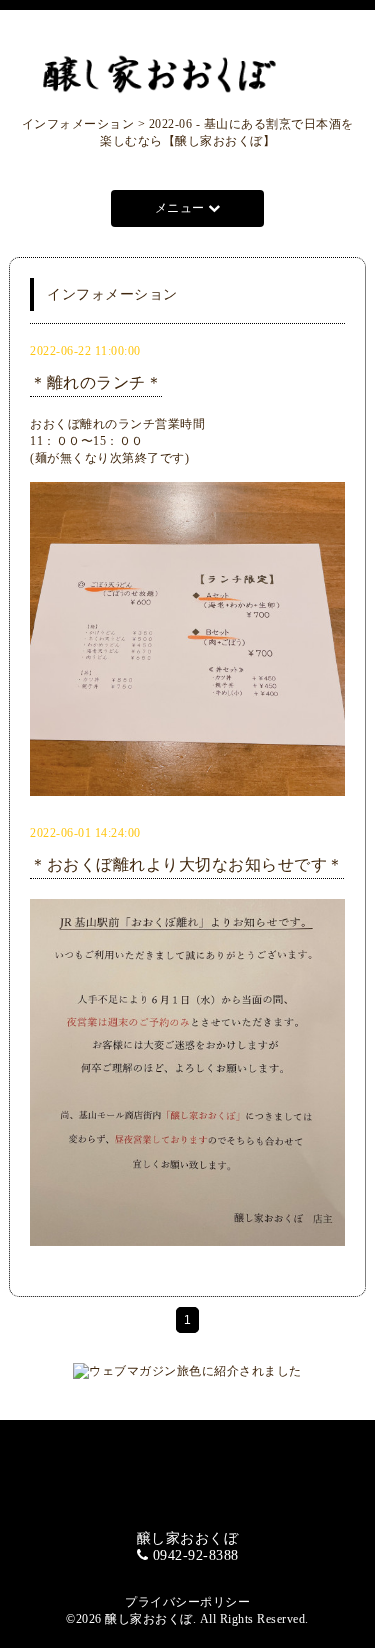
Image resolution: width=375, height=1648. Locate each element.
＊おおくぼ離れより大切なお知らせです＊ (187, 864)
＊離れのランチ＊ (96, 382)
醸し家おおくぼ (149, 1619)
